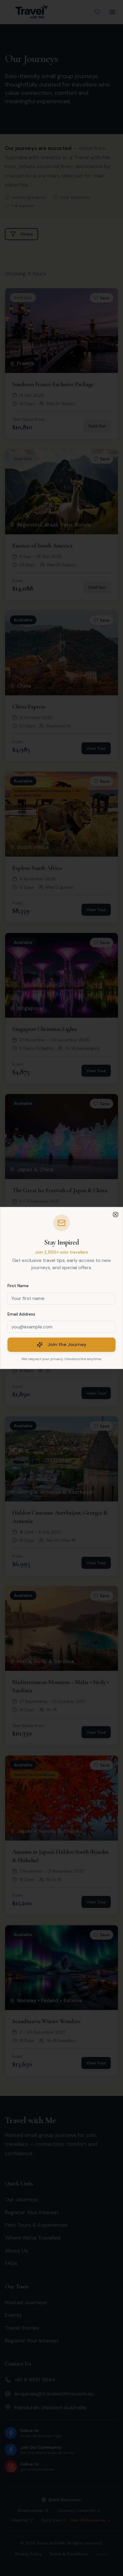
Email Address (21, 1314)
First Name (18, 1286)
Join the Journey (67, 1345)
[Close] (116, 1214)
